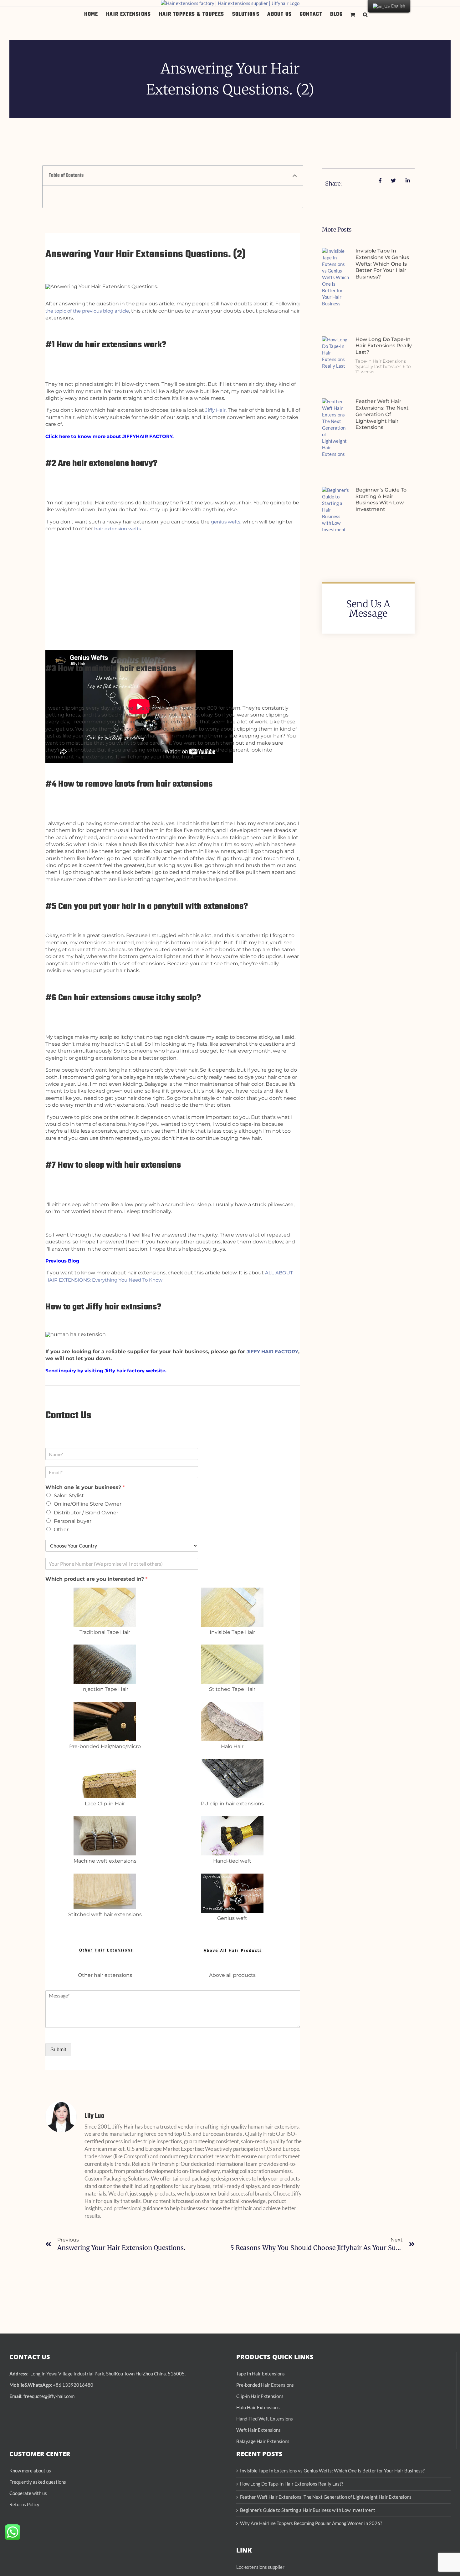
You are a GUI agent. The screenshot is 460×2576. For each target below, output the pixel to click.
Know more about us (30, 2471)
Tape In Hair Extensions (261, 2374)
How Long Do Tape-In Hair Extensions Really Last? (384, 346)
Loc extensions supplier (260, 2567)
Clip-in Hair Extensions (260, 2396)
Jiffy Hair (215, 410)
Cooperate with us (28, 2493)
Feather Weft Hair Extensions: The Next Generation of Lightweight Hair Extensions (382, 414)
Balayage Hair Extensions (263, 2441)
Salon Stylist (69, 1495)
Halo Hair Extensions (258, 2407)
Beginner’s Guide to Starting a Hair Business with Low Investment (381, 500)
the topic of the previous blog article (87, 311)
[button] (365, 14)
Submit (58, 2050)
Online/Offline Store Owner (88, 1504)
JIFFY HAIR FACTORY (272, 1352)
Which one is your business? (85, 1487)
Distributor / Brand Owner (86, 1513)
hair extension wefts (118, 529)
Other (61, 1530)
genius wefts (226, 522)
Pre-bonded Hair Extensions (265, 2385)
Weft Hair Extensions (258, 2430)
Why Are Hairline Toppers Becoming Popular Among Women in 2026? (311, 2523)
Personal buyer (73, 1521)
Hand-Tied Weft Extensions (265, 2419)
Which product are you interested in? (96, 1579)
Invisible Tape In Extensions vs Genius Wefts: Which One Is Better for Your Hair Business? (382, 264)
